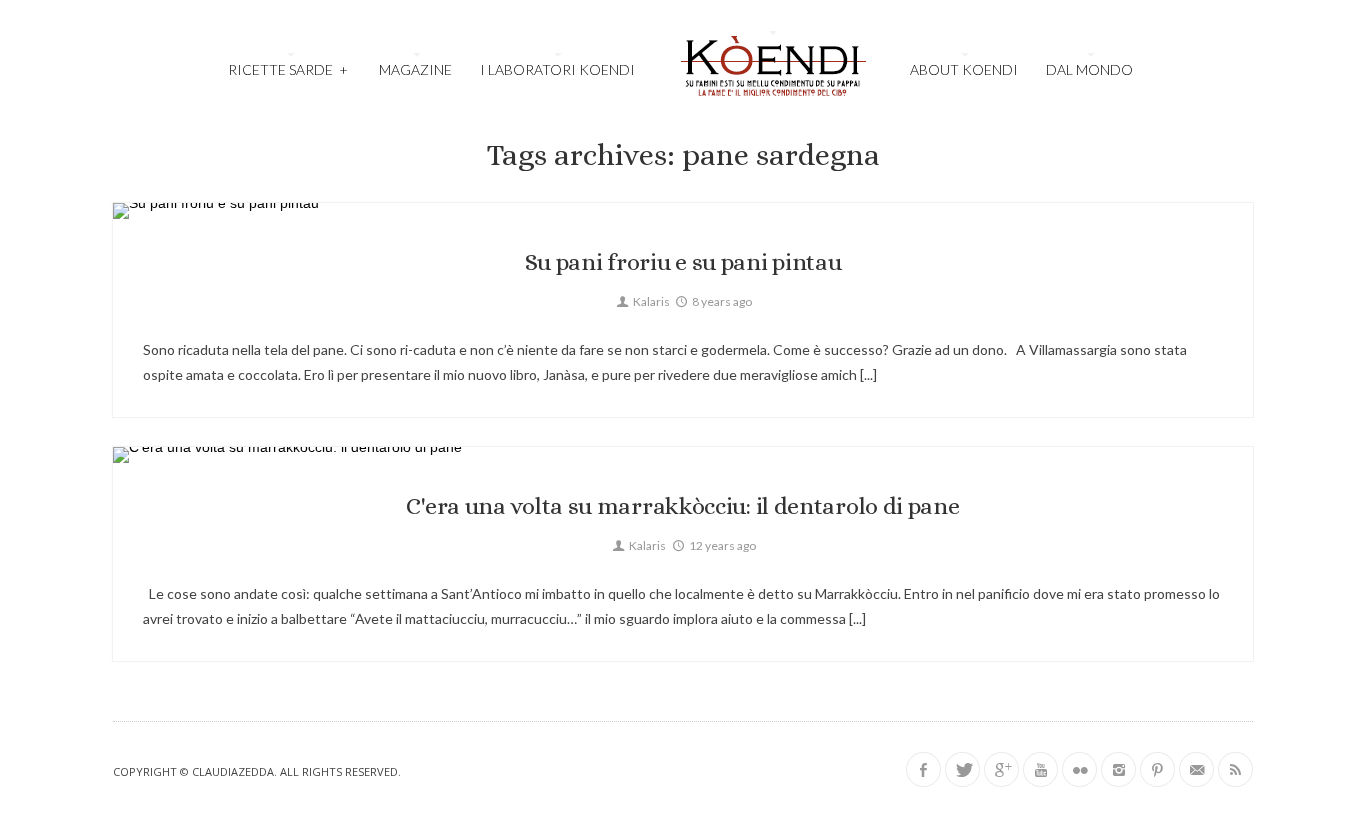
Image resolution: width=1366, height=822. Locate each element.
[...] (867, 374)
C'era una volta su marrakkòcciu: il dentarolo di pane (682, 506)
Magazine (415, 69)
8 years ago (721, 301)
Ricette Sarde (287, 69)
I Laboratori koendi (557, 69)
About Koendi (964, 69)
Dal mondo (1089, 69)
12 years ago (721, 545)
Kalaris (650, 301)
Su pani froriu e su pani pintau (683, 262)
